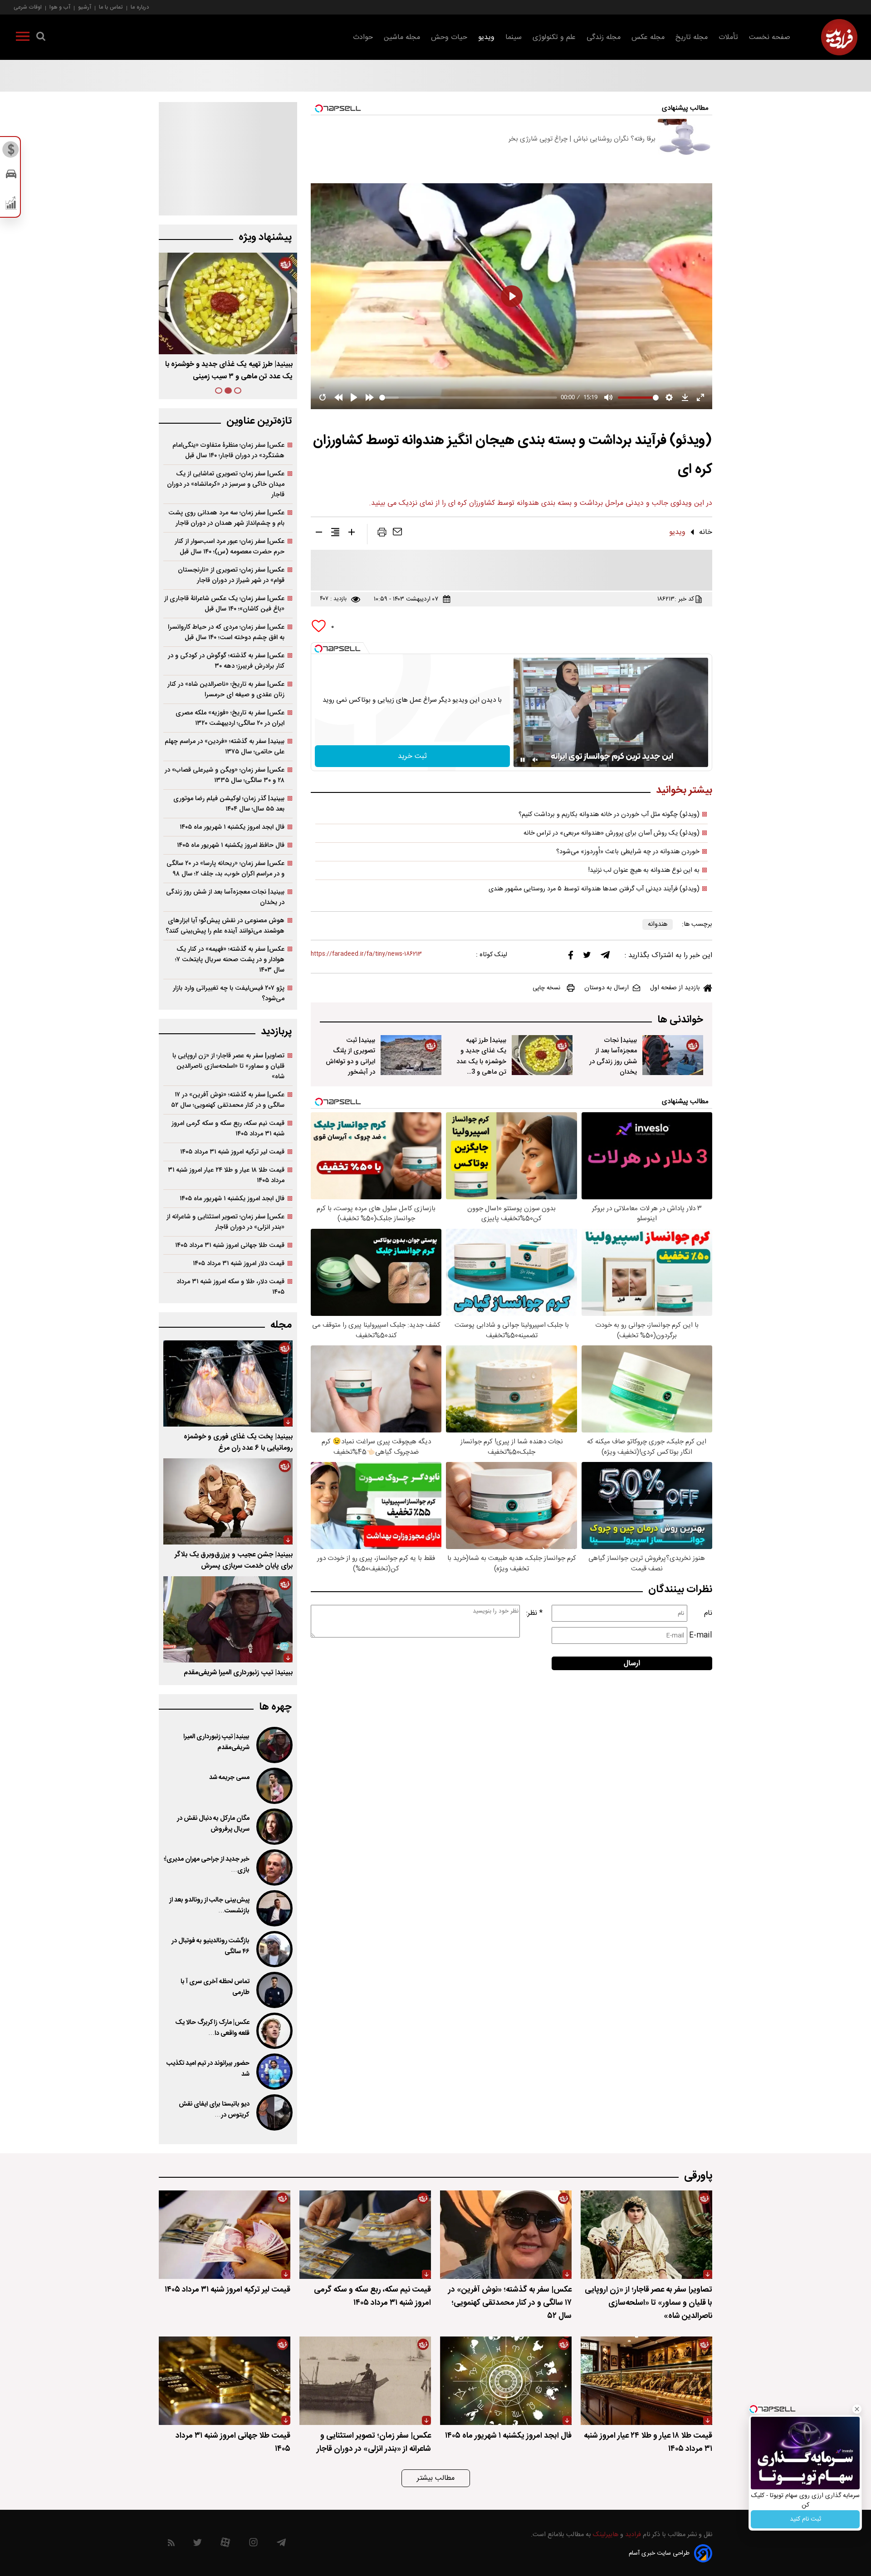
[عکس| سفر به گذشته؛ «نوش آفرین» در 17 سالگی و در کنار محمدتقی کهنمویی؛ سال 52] (506, 2235)
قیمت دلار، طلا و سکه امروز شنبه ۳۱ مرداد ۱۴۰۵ (230, 1287)
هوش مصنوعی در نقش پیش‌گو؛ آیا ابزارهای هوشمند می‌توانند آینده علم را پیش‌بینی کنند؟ (225, 926)
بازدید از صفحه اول (675, 988)
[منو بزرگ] (23, 38)
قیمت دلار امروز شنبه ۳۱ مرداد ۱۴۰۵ (239, 1264)
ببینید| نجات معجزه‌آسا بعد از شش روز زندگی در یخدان (613, 1056)
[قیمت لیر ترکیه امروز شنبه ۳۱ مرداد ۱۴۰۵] (225, 2235)
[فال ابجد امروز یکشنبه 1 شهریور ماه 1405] (506, 2381)
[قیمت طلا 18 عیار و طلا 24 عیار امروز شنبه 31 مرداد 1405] (646, 2381)
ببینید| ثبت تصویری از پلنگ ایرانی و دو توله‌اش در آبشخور (350, 1056)
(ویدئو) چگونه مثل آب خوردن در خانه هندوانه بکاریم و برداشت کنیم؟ (609, 815)
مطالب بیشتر (436, 2478)
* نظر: (534, 1613)
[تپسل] (318, 649)
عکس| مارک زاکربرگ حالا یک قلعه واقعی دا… (212, 2028)
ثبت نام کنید (805, 2519)
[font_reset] (335, 534)
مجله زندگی (604, 37)
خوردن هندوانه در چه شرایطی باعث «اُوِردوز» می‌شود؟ (628, 852)
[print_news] (382, 534)
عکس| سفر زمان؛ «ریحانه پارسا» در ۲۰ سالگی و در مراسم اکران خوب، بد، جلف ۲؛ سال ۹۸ (225, 869)
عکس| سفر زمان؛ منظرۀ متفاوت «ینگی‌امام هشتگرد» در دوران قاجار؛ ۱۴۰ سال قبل (228, 450)
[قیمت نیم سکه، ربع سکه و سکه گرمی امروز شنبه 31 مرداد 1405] (365, 2235)
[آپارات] (225, 2544)
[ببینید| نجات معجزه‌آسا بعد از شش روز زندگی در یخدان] (673, 1055)
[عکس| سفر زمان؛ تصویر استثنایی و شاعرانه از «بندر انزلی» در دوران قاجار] (365, 2381)
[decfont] (319, 534)
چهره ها (275, 1707)
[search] (41, 38)
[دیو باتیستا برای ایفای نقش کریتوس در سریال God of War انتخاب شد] (274, 2112)
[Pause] (523, 760)
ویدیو (486, 37)
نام (708, 1613)
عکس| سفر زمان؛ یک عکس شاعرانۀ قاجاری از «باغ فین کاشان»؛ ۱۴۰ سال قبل (224, 604)
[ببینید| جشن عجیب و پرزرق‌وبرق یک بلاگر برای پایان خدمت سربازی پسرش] (228, 1501)
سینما (514, 37)
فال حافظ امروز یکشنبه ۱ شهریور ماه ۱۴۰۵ (231, 845)
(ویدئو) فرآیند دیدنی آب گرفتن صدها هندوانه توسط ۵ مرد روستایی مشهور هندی (594, 889)
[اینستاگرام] (253, 2544)
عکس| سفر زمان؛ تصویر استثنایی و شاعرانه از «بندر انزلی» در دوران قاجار (225, 1222)
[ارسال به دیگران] (397, 534)
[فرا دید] (839, 37)
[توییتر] (587, 957)
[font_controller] (352, 534)
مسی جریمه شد (229, 1778)
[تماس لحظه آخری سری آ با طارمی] (274, 1990)
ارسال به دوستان (607, 988)
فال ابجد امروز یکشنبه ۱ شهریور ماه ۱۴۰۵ (232, 827)
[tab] (238, 391)
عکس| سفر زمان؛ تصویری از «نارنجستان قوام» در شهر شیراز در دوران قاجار (231, 575)
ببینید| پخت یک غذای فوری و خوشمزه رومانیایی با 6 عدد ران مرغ (238, 1442)
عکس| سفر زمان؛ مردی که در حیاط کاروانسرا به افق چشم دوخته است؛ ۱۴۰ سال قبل (226, 632)
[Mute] (535, 760)
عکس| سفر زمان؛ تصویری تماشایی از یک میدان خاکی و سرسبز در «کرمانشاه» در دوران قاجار (226, 484)
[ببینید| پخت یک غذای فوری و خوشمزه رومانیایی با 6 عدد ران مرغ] (228, 1383)
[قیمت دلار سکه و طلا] (11, 152)
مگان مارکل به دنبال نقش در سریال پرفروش (213, 1824)
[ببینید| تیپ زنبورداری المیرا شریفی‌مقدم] (228, 1619)
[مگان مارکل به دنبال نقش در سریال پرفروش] (274, 1827)
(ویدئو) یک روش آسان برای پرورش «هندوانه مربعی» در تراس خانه (612, 833)
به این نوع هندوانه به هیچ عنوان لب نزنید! (644, 870)
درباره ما (140, 7)
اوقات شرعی (28, 7)
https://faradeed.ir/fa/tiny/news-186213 (366, 954)
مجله (281, 1325)
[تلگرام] (605, 957)
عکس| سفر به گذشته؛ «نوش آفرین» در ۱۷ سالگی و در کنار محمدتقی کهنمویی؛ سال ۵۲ (228, 1100)
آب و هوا (60, 7)
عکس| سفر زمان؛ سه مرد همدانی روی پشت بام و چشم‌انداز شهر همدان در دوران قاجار (226, 518)
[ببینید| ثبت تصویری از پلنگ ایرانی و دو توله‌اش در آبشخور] (411, 1055)
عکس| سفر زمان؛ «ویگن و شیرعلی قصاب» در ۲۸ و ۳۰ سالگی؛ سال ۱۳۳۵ (225, 775)
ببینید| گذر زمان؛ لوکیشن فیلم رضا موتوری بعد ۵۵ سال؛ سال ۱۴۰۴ (229, 804)
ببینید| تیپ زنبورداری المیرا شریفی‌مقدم (238, 1673)
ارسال (632, 1664)
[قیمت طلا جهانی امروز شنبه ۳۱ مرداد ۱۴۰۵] (225, 2381)
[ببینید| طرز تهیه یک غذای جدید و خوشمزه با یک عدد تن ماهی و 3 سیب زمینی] (542, 1055)
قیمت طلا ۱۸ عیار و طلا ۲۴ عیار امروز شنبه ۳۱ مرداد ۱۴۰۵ (226, 1175)
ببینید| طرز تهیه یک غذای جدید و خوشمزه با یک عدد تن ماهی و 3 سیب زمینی (481, 1061)
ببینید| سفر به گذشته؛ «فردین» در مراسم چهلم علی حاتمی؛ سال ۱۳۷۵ (225, 747)
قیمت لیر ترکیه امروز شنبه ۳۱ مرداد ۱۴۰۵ (232, 1152)
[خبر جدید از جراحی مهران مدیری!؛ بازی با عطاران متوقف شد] (274, 1867)
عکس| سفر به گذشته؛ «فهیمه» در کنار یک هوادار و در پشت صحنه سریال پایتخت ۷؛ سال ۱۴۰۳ (230, 960)
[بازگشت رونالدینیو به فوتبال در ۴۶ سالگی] (274, 1949)
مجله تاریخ (692, 37)
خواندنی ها (680, 1020)
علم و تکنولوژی (554, 37)
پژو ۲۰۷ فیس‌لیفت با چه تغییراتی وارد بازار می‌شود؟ (229, 993)
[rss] (171, 2544)
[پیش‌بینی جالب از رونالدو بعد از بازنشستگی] (274, 1908)
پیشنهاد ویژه (265, 237)
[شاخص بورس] (11, 205)
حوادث (363, 37)
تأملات (728, 37)
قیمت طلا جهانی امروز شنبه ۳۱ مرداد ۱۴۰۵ (230, 1245)
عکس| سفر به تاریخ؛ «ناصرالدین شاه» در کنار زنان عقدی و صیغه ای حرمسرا (226, 689)
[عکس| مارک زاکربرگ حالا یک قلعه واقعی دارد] (274, 2031)
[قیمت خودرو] (11, 176)
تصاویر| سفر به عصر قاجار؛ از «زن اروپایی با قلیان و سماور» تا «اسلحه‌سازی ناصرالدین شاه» (228, 1066)
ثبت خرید (412, 756)
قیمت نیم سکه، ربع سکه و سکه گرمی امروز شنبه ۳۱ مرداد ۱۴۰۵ (228, 1129)
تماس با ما (111, 7)
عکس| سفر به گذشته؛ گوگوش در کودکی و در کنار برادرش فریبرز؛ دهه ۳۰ (226, 661)
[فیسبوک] (571, 957)
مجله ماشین (402, 37)
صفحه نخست (770, 37)
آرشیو (85, 7)
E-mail (701, 1635)
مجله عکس (648, 37)
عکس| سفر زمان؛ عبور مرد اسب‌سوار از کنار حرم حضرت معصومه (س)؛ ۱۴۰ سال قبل (230, 547)
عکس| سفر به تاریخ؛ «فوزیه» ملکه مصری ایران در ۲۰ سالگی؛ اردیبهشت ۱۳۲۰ (230, 718)
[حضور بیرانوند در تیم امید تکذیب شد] (274, 2072)
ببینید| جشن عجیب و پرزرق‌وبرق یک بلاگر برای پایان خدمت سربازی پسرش (234, 1560)
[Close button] (857, 2409)
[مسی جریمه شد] (274, 1786)
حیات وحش (449, 37)
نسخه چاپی (546, 988)
